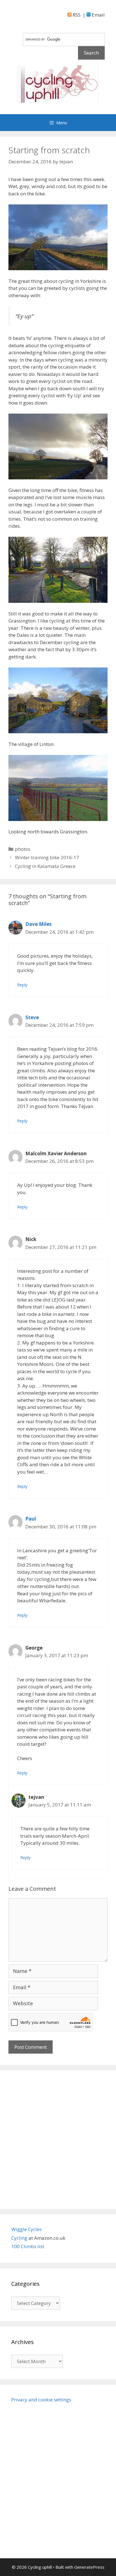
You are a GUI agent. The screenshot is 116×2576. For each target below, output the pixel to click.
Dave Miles (38, 924)
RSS (76, 15)
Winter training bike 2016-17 (47, 857)
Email (98, 15)
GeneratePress (89, 2567)
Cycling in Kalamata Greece (45, 866)
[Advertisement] (58, 2140)
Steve (32, 1017)
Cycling (20, 2238)
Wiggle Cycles (26, 2229)
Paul (31, 1519)
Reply (22, 985)
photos (23, 849)
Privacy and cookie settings (41, 2400)
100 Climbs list (28, 2246)
